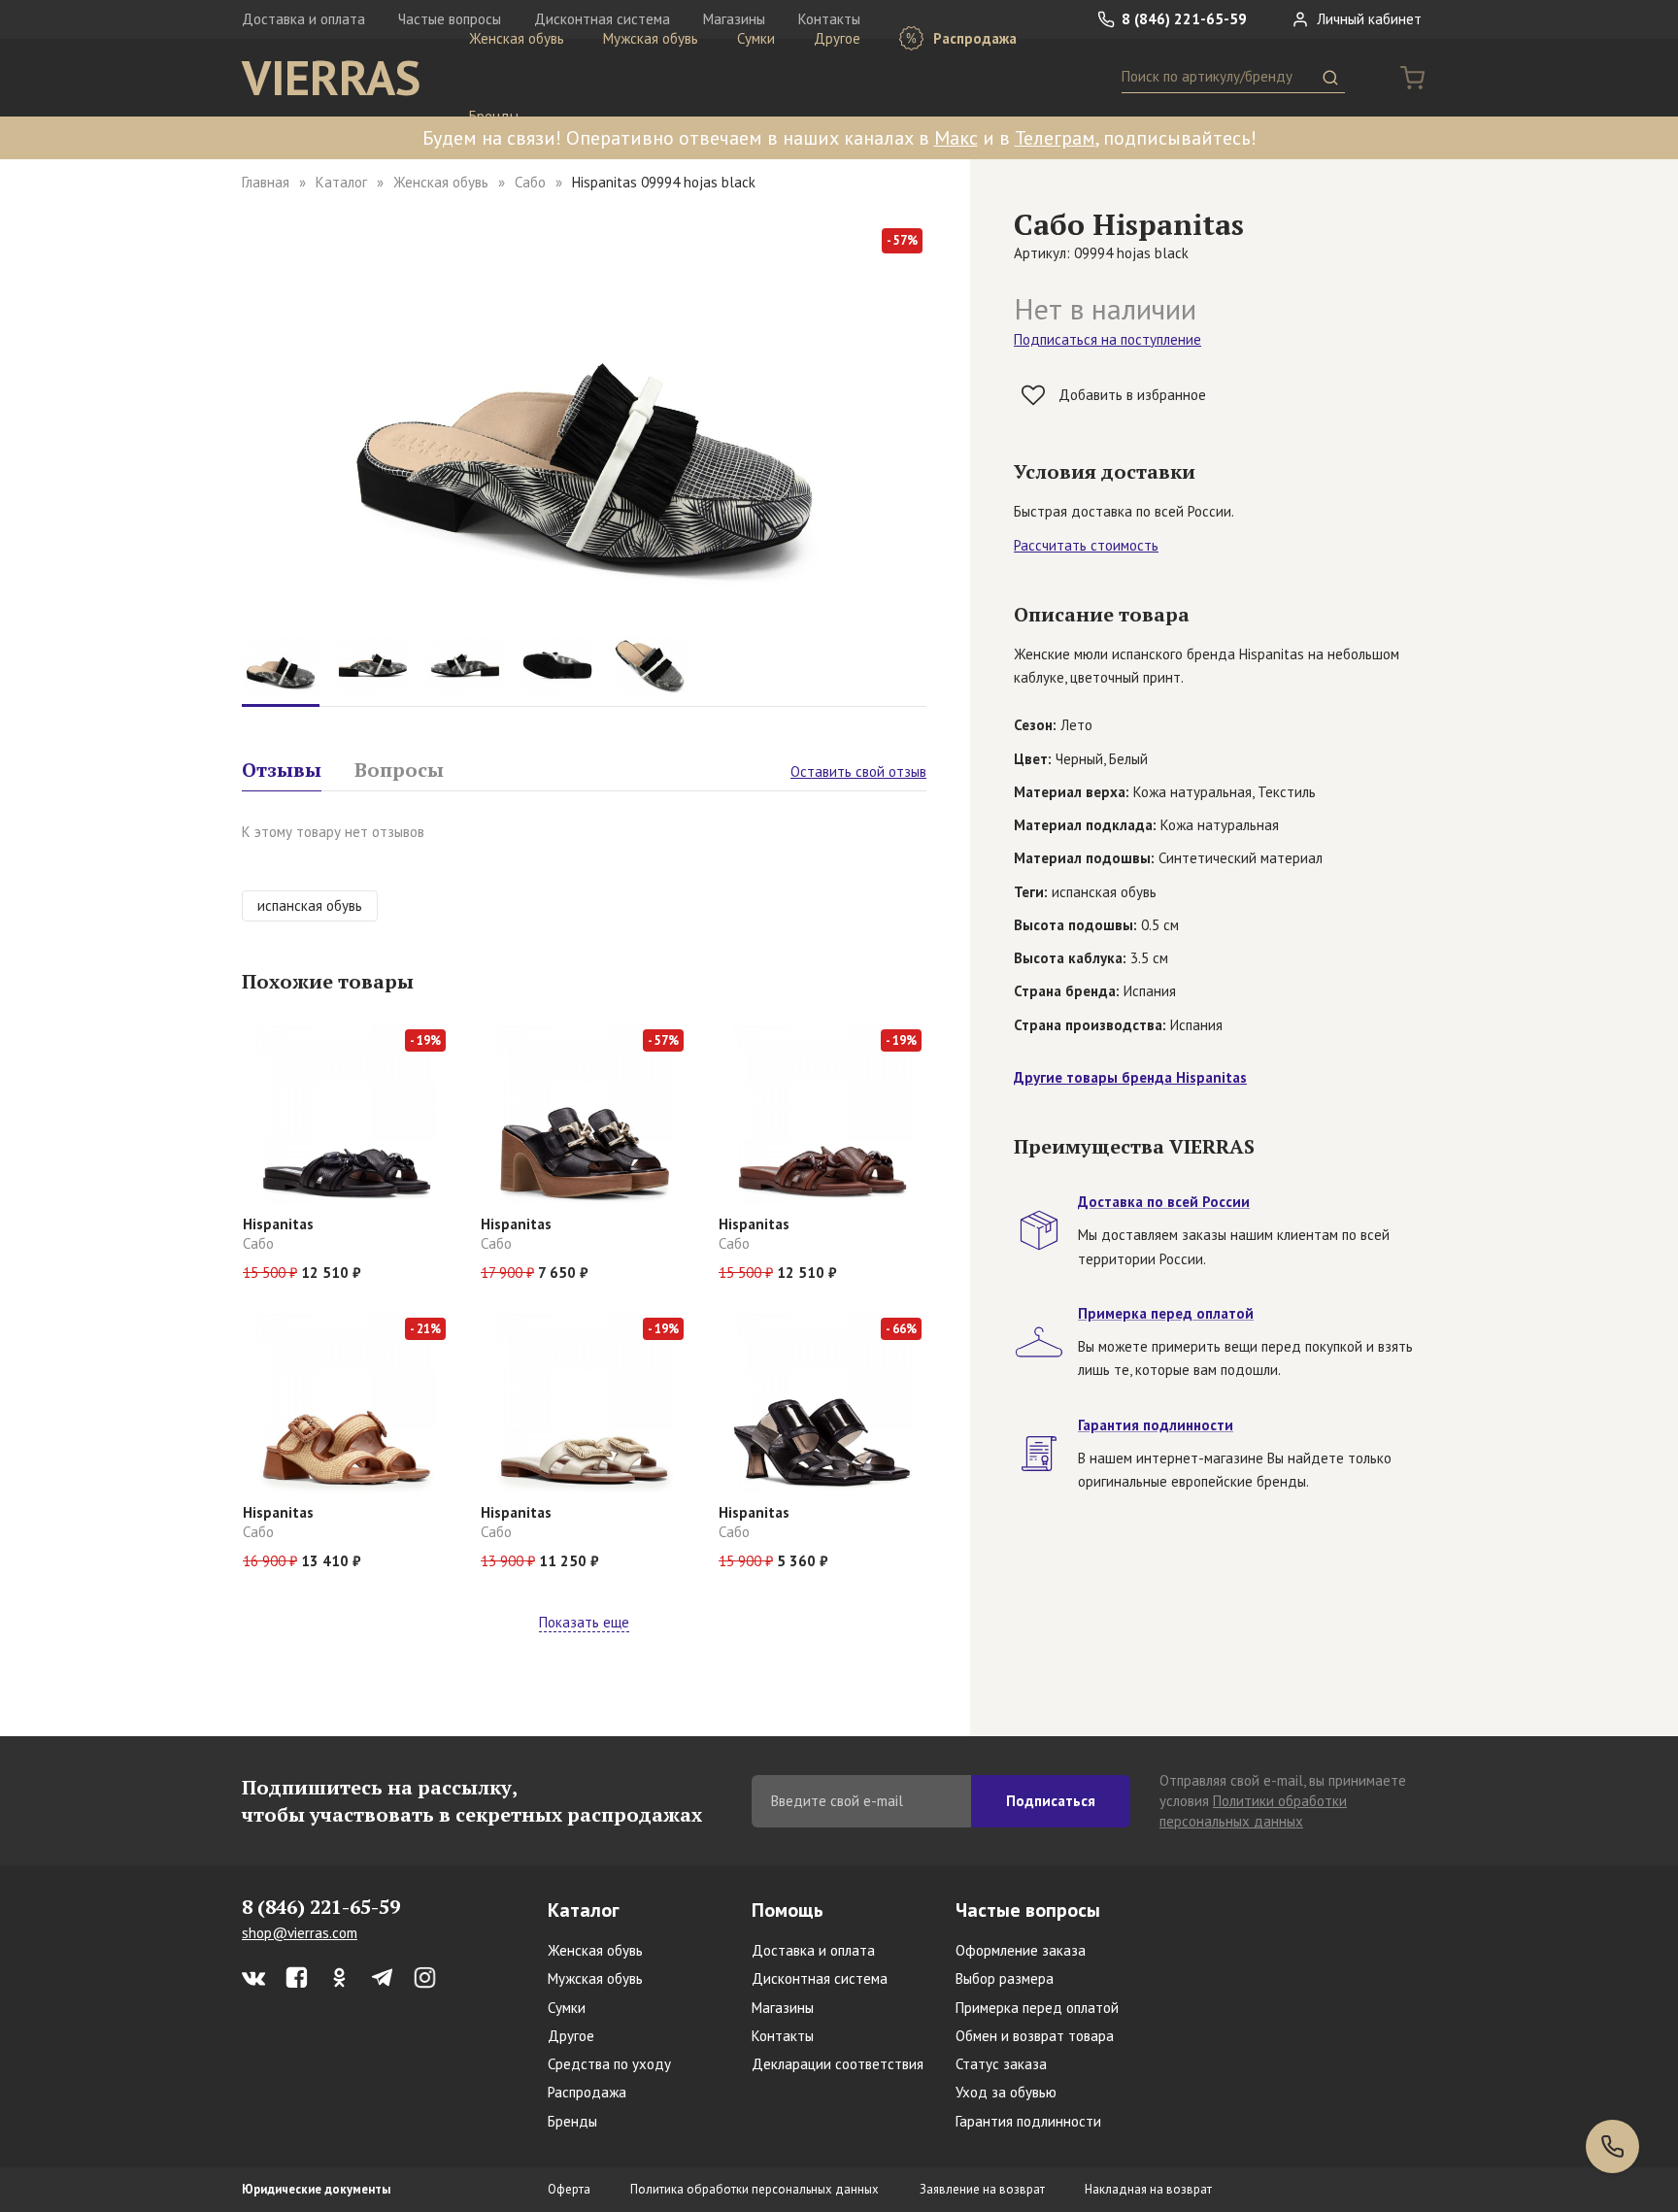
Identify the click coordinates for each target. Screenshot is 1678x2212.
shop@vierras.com (300, 1933)
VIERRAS (331, 78)
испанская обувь (310, 905)
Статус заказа (1001, 2064)
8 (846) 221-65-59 (1182, 19)
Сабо (530, 182)
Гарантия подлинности (1028, 2121)
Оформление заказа (1021, 1950)
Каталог (341, 182)
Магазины (783, 2008)
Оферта (569, 2189)
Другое (837, 38)
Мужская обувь (651, 38)
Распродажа (973, 38)
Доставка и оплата (303, 19)
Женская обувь (517, 38)
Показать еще (584, 1622)
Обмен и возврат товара (1035, 2036)
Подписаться (1051, 1801)
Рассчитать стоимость (1086, 545)
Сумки (756, 38)
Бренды (494, 116)
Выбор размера (1005, 1978)
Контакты (783, 2036)
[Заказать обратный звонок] (1612, 2146)
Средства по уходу (609, 2064)
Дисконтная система (820, 1978)
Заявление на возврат (982, 2189)
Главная (266, 182)
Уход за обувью (1006, 2092)
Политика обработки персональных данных (755, 2189)
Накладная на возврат (1148, 2189)
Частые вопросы (1028, 1910)
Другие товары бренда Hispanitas (1130, 1077)
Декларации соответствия (838, 2064)
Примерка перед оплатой (1037, 2008)
